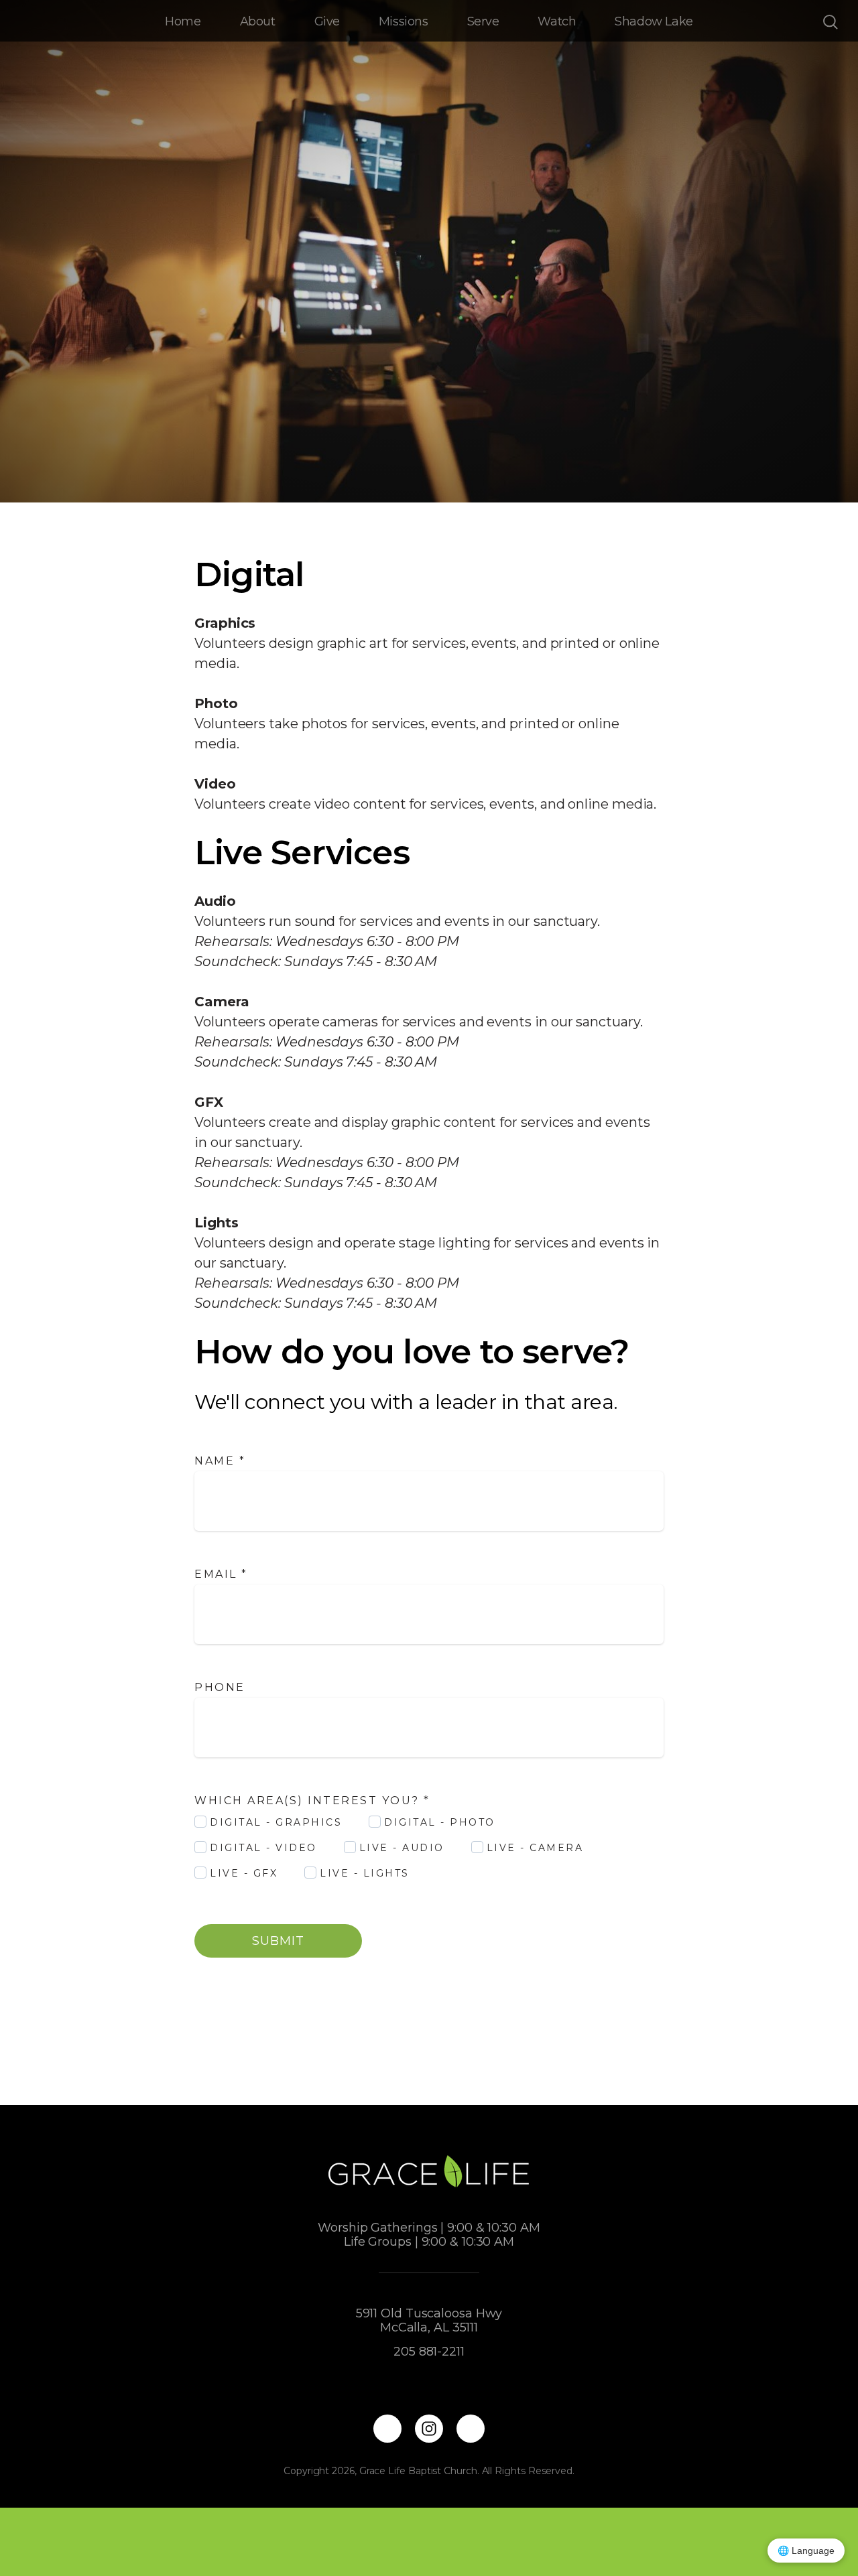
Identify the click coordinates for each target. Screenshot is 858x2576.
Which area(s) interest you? (312, 1801)
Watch (557, 21)
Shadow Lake (654, 21)
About (258, 21)
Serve (483, 21)
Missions (404, 21)
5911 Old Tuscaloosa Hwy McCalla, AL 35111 (429, 2320)
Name (220, 1461)
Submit (278, 1941)
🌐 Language (806, 2551)
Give (327, 21)
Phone (220, 1687)
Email (221, 1574)
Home (183, 21)
